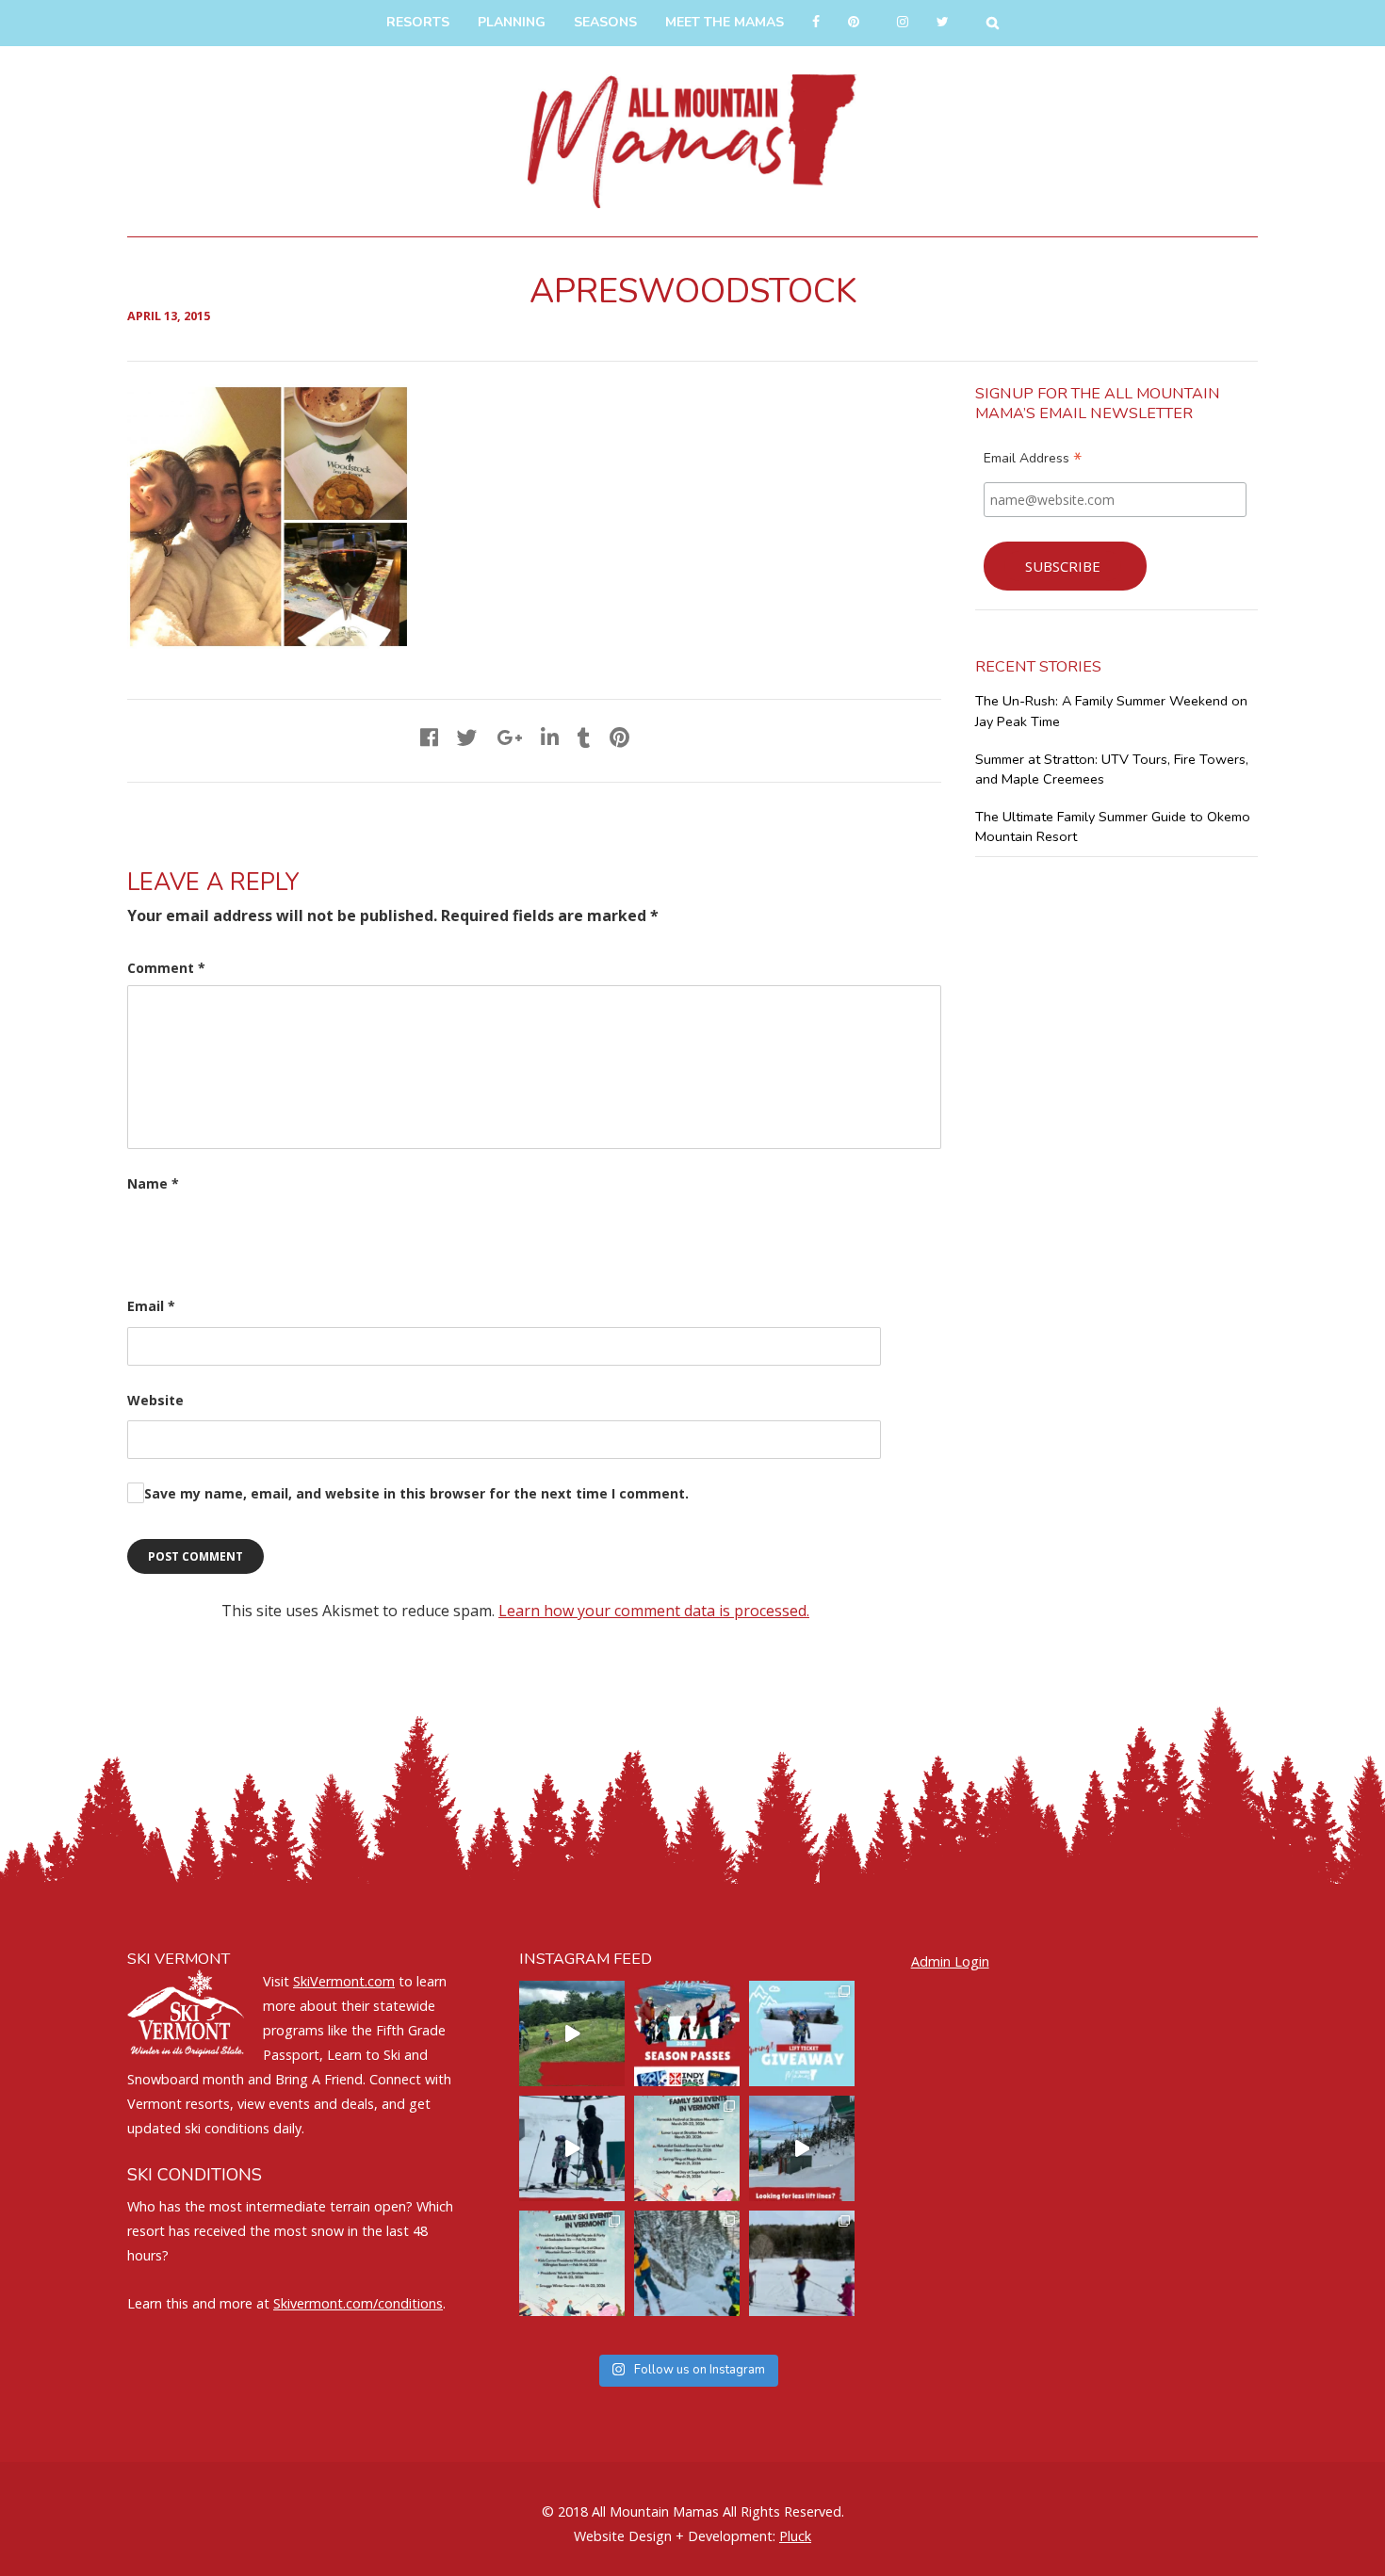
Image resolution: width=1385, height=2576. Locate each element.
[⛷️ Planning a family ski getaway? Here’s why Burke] (802, 2148)
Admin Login (950, 1961)
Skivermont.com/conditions (358, 2303)
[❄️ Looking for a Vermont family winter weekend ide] (572, 2148)
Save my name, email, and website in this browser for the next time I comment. (416, 1493)
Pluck (795, 2536)
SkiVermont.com (344, 1981)
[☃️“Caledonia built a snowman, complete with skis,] (802, 2263)
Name (153, 1183)
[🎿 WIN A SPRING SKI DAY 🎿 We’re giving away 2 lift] (802, 2033)
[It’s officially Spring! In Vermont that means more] (687, 2148)
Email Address (1033, 461)
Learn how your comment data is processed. (654, 1611)
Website (155, 1400)
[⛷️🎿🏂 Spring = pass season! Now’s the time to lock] (687, 2033)
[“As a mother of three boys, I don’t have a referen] (687, 2263)
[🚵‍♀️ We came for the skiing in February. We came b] (572, 2033)
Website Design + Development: (675, 2536)
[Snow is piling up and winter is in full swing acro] (572, 2263)
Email (151, 1306)
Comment (166, 968)
